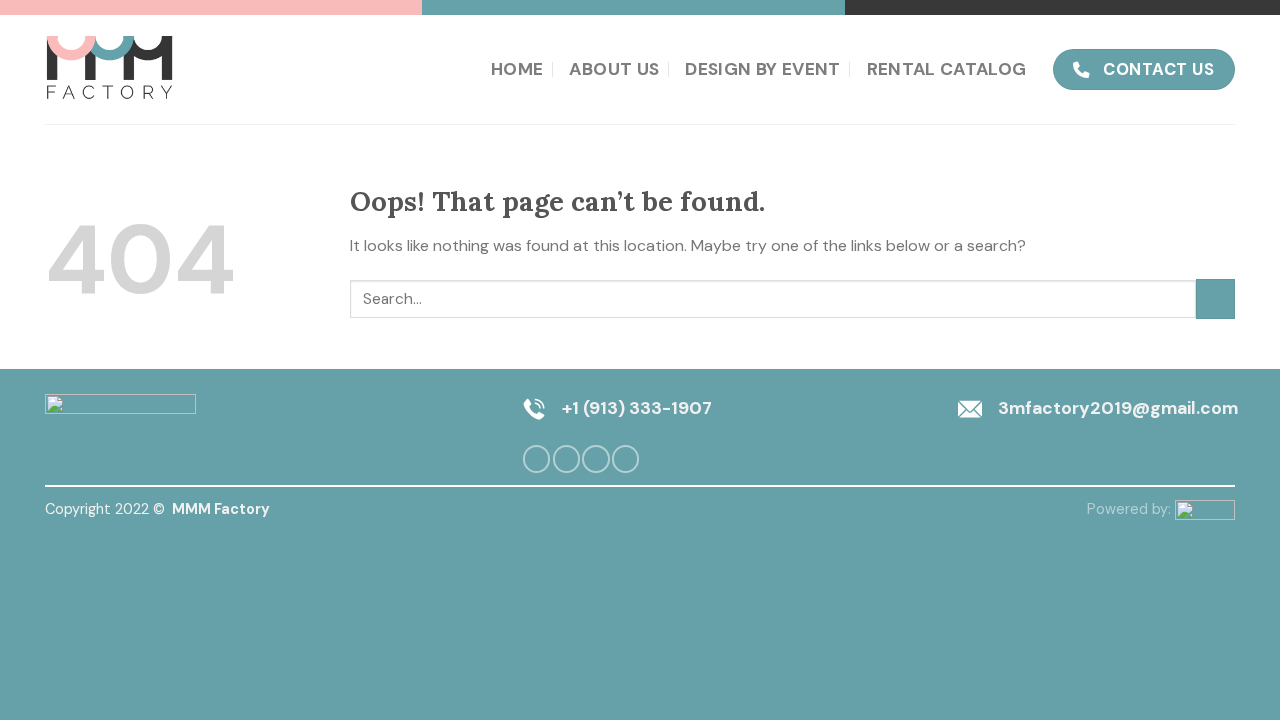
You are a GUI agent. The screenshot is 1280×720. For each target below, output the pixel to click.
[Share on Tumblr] (625, 459)
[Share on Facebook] (536, 459)
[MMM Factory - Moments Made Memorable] (112, 69)
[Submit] (1215, 298)
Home (517, 69)
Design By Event (762, 69)
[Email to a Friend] (566, 459)
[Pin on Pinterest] (595, 459)
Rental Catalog (947, 69)
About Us (614, 69)
